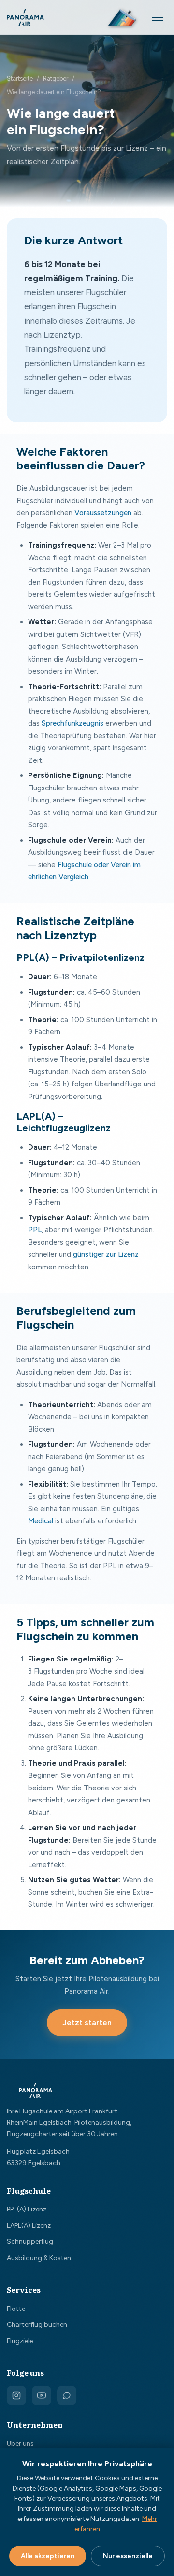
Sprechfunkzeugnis (72, 723)
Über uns (20, 2443)
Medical (41, 1521)
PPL (35, 1230)
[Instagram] (16, 2395)
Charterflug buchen (37, 2325)
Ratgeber (56, 78)
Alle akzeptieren (48, 2556)
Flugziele (20, 2341)
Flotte (16, 2309)
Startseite (20, 78)
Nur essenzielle (128, 2556)
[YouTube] (42, 2395)
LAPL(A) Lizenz (29, 2226)
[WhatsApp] (67, 2395)
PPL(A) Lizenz (27, 2209)
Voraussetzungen (103, 513)
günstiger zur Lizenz (106, 1254)
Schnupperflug (30, 2242)
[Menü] (158, 17)
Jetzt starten (87, 2022)
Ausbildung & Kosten (39, 2258)
